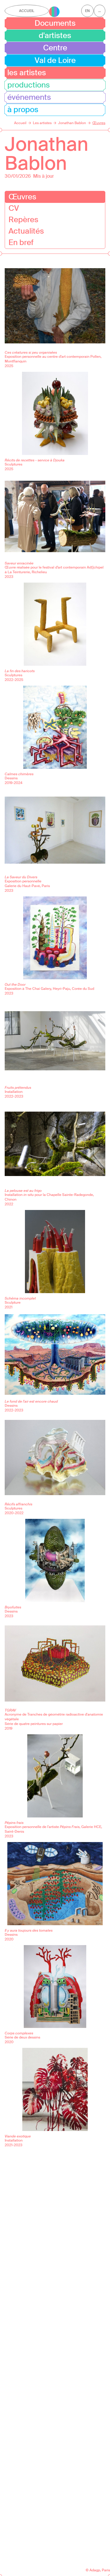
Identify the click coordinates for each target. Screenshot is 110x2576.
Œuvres (22, 197)
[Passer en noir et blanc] (54, 12)
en (87, 11)
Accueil (27, 11)
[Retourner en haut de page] (95, 2561)
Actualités (26, 231)
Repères (23, 220)
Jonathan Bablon (46, 154)
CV (14, 208)
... (100, 11)
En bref (21, 242)
